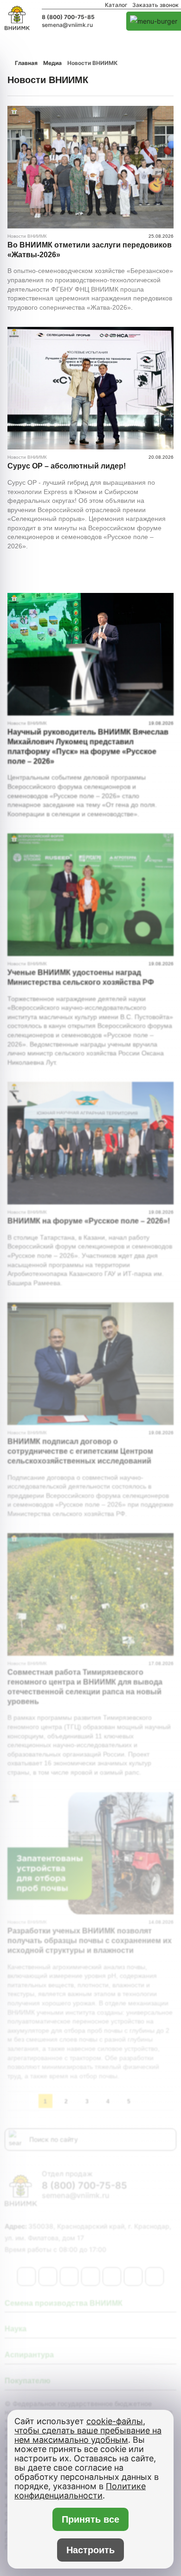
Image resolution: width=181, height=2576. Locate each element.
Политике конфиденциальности (80, 2491)
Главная (26, 63)
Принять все (90, 2519)
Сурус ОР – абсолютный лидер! (67, 466)
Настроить (90, 2550)
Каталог (116, 5)
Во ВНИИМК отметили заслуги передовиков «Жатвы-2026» (90, 250)
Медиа (52, 63)
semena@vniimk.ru (67, 25)
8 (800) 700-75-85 (68, 17)
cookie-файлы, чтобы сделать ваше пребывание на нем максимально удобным (88, 2430)
